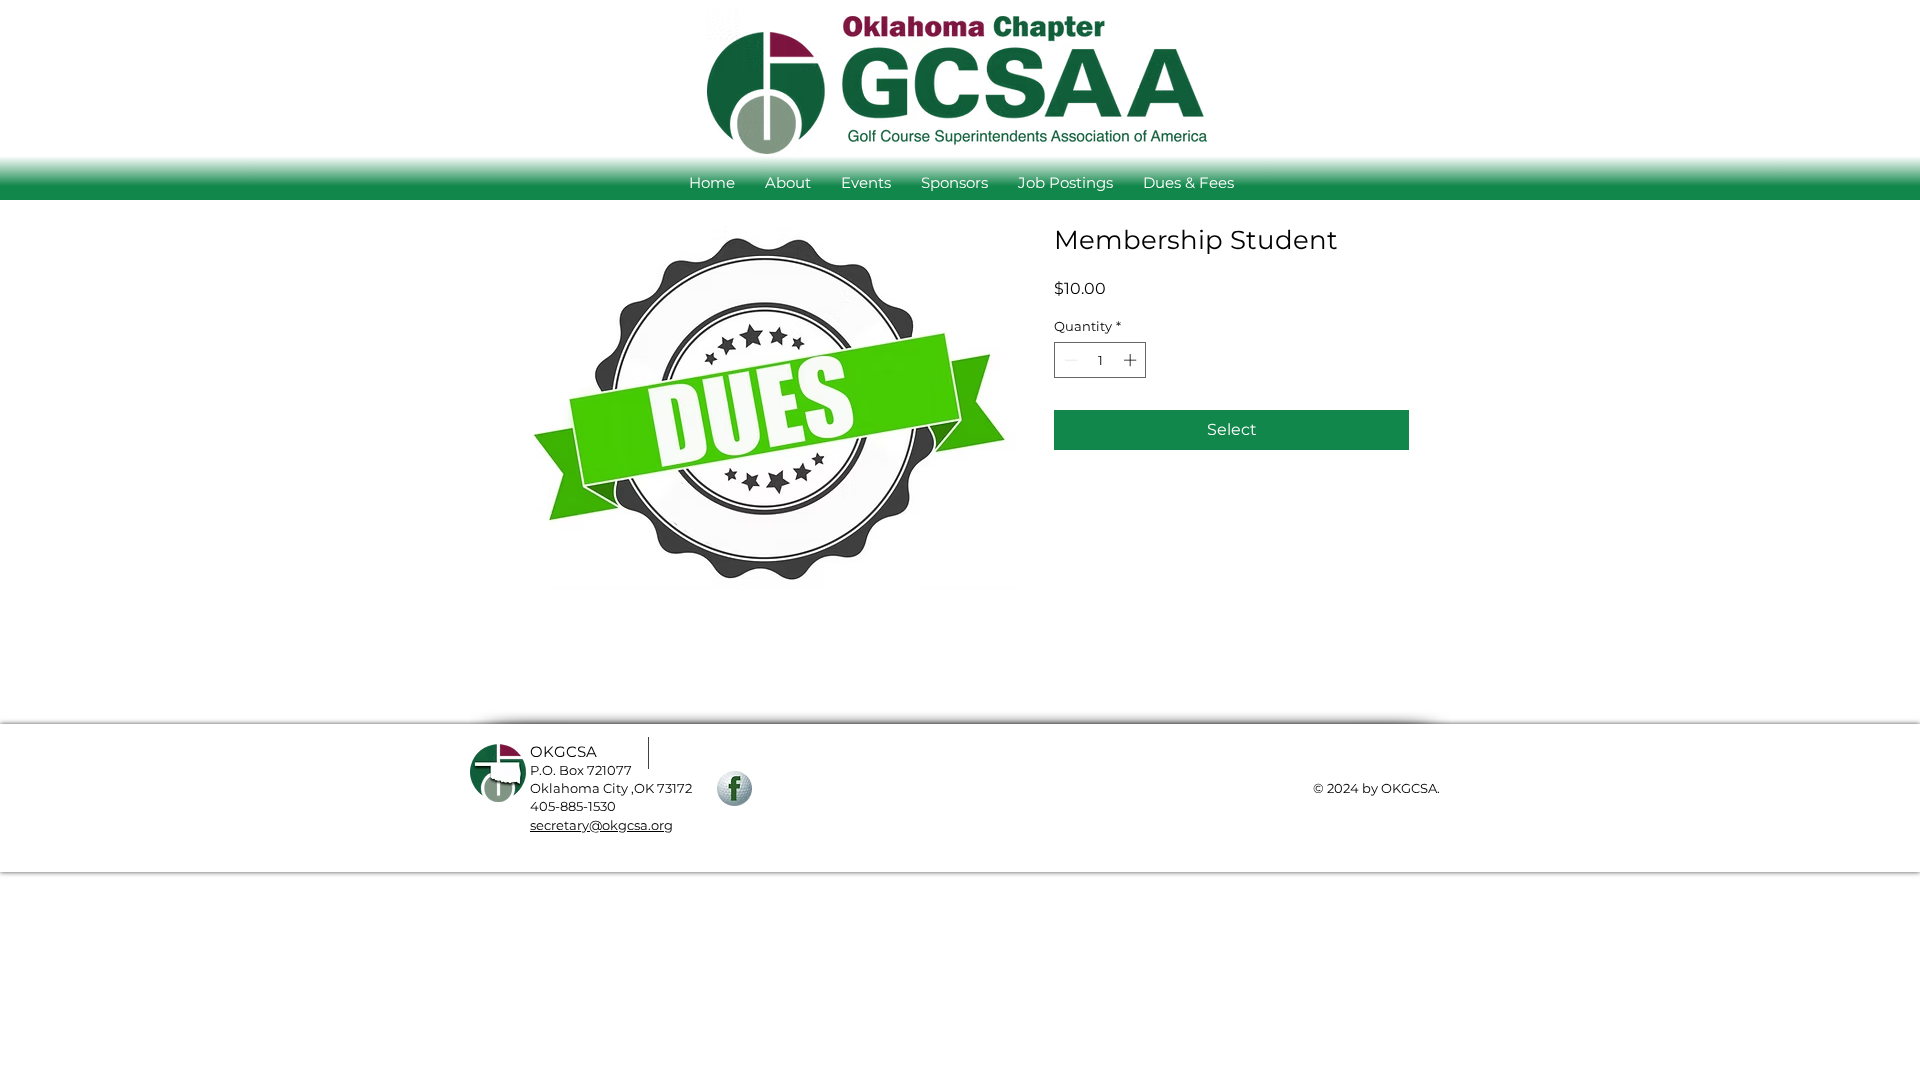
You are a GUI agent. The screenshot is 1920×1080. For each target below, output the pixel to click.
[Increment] (1132, 360)
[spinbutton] (1100, 360)
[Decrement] (1069, 360)
